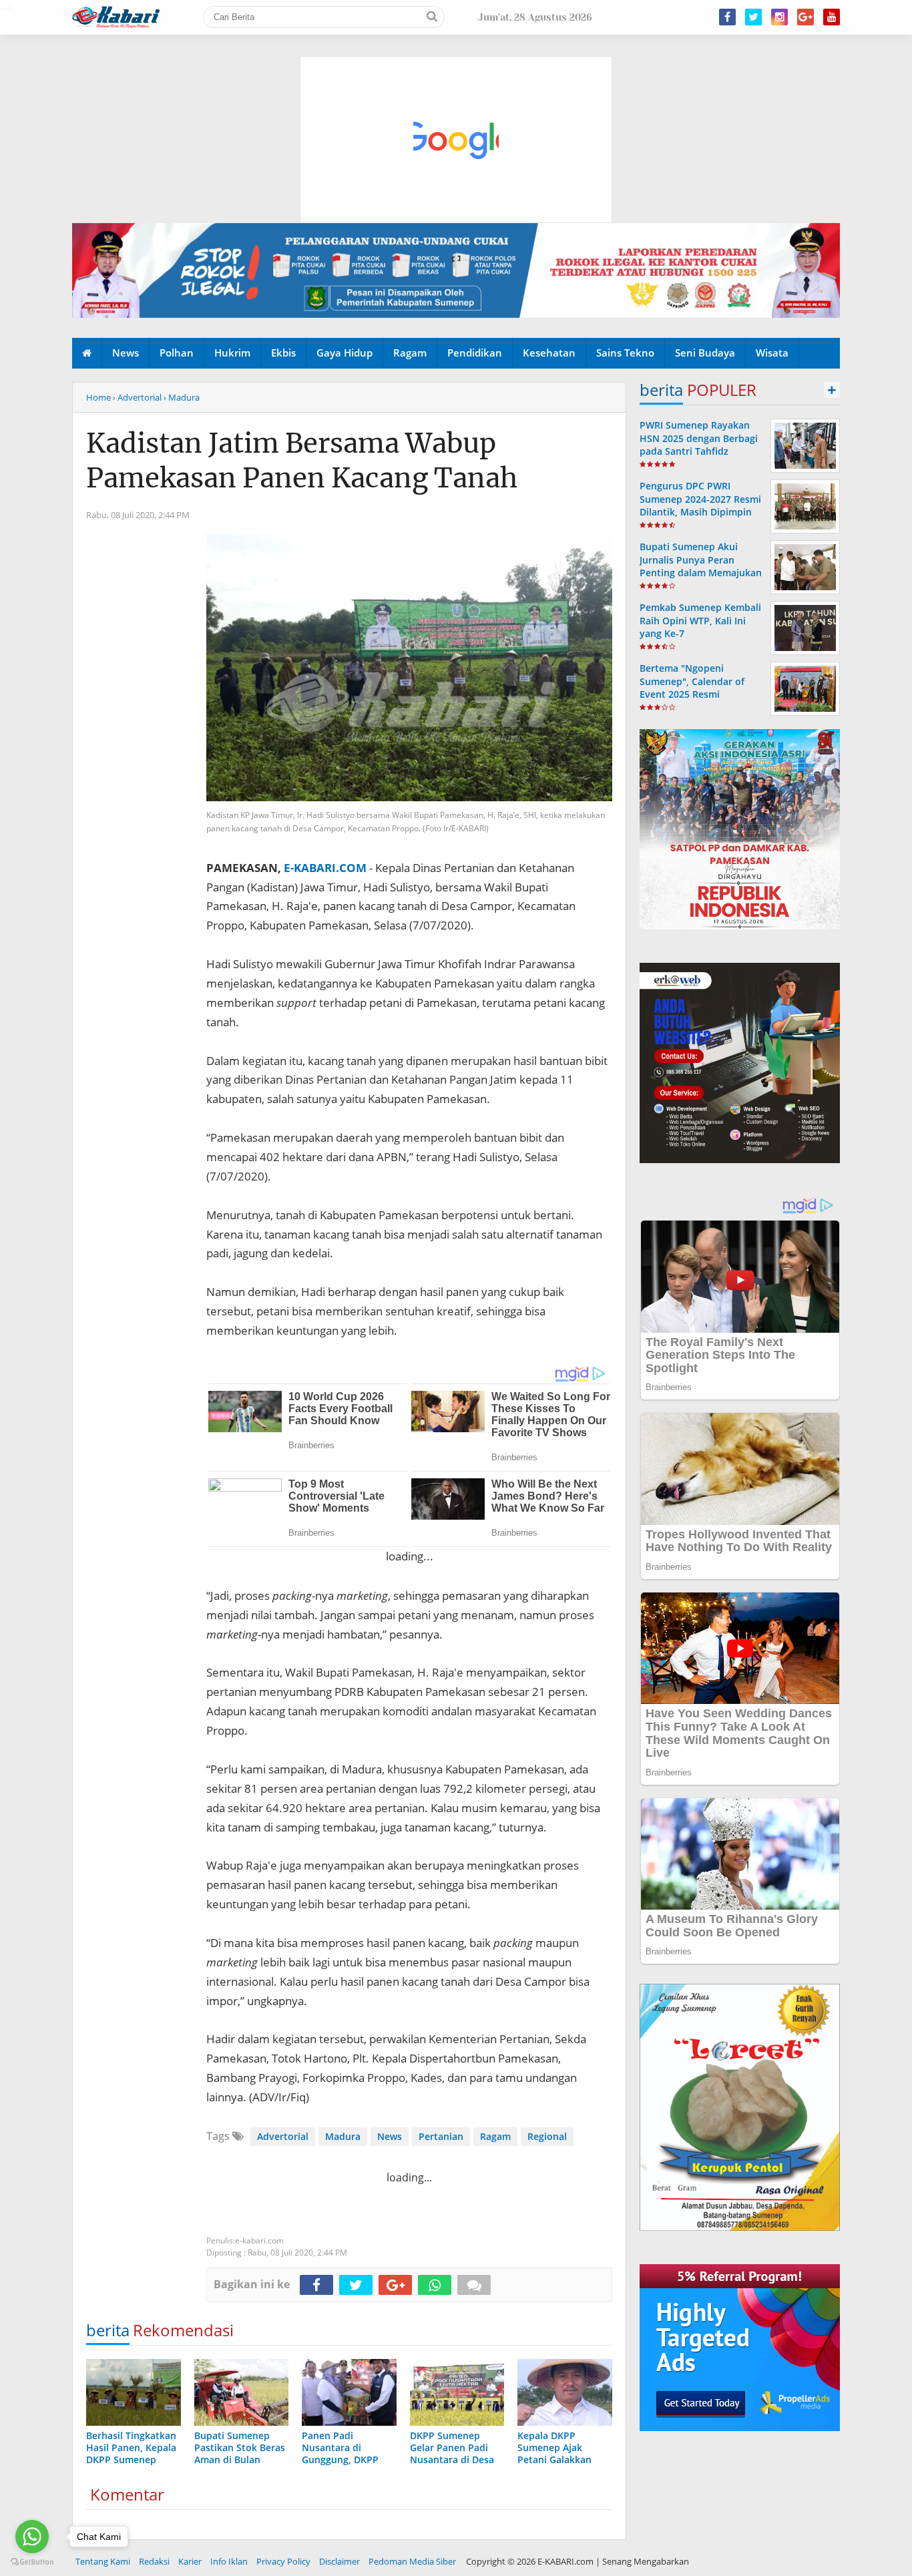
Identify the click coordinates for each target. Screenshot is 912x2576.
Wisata (772, 353)
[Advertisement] (457, 77)
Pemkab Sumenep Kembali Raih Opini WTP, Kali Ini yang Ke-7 (700, 620)
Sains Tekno (625, 353)
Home (98, 397)
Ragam (410, 353)
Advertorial (283, 2136)
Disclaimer (339, 2561)
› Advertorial (137, 397)
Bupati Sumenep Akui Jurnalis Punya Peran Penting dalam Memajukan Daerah (701, 566)
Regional (547, 2136)
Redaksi (154, 2561)
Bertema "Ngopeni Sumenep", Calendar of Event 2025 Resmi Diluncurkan (692, 687)
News (126, 353)
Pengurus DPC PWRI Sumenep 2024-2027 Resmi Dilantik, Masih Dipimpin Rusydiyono (700, 505)
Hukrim (232, 353)
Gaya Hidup (345, 353)
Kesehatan (549, 353)
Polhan (177, 353)
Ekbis (283, 353)
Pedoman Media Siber (412, 2561)
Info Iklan (229, 2561)
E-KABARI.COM (325, 868)
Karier (190, 2561)
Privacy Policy (283, 2561)
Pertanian (441, 2136)
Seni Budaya (705, 353)
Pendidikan (475, 353)
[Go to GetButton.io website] (32, 2562)
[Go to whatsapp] (32, 2537)
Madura (343, 2136)
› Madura (182, 397)
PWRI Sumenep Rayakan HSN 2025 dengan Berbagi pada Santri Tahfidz (699, 438)
